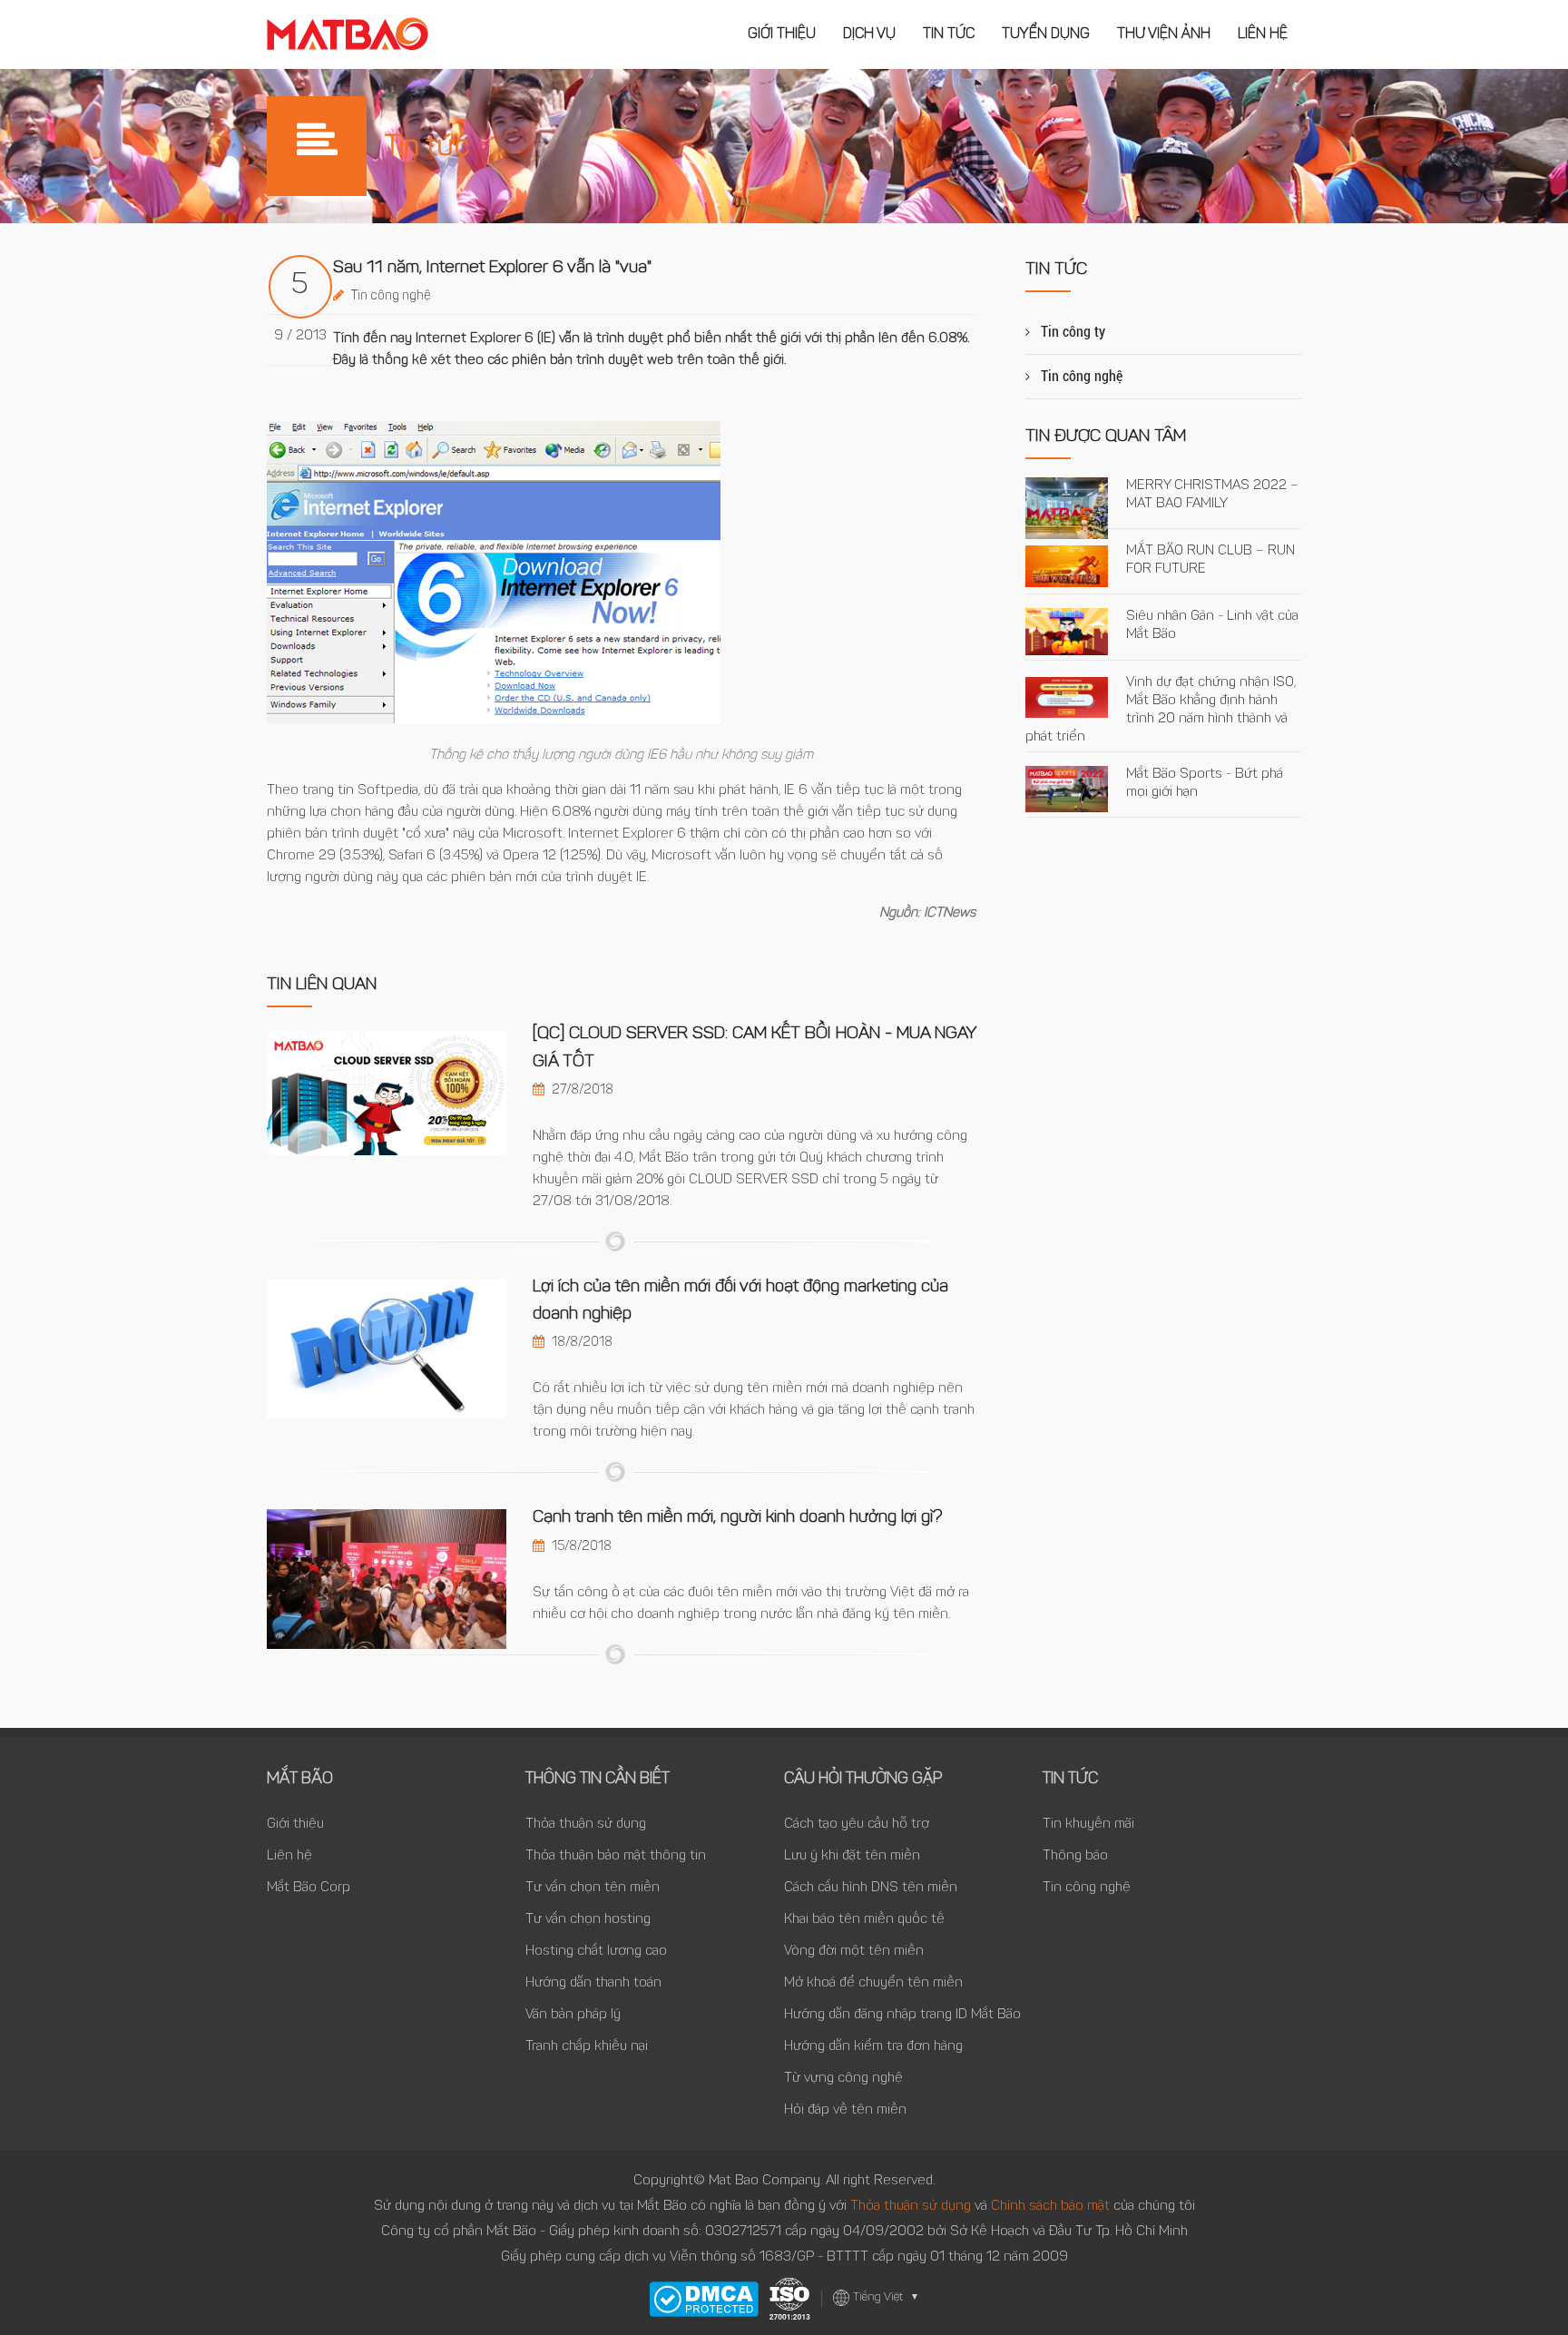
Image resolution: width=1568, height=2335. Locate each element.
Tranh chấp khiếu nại (587, 2047)
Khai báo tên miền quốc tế (864, 1920)
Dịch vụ (869, 34)
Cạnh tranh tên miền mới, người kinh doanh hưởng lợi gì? (738, 1518)
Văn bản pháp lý (573, 2015)
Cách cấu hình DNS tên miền (871, 1888)
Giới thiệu (782, 34)
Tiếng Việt (886, 2297)
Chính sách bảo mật (1052, 2207)
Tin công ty (1073, 332)
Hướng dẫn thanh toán (593, 1983)
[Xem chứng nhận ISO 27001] (790, 2299)
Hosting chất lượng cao (596, 1952)
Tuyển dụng (1046, 34)
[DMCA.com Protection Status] (704, 2299)
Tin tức (949, 34)
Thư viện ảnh (1164, 34)
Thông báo (1075, 1856)
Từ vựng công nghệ (843, 2079)
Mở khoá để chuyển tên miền (873, 1983)
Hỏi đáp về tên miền (845, 2110)
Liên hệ (1263, 34)
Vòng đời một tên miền (854, 1952)
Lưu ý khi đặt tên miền (852, 1856)
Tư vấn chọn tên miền (593, 1888)
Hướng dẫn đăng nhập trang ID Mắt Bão (902, 2015)
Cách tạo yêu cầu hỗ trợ (857, 1825)
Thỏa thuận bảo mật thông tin (616, 1856)
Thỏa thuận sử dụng (586, 1825)
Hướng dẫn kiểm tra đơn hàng (873, 2047)
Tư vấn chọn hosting (588, 1920)
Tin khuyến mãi (1088, 1825)
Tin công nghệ (391, 297)
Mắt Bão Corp (309, 1888)
